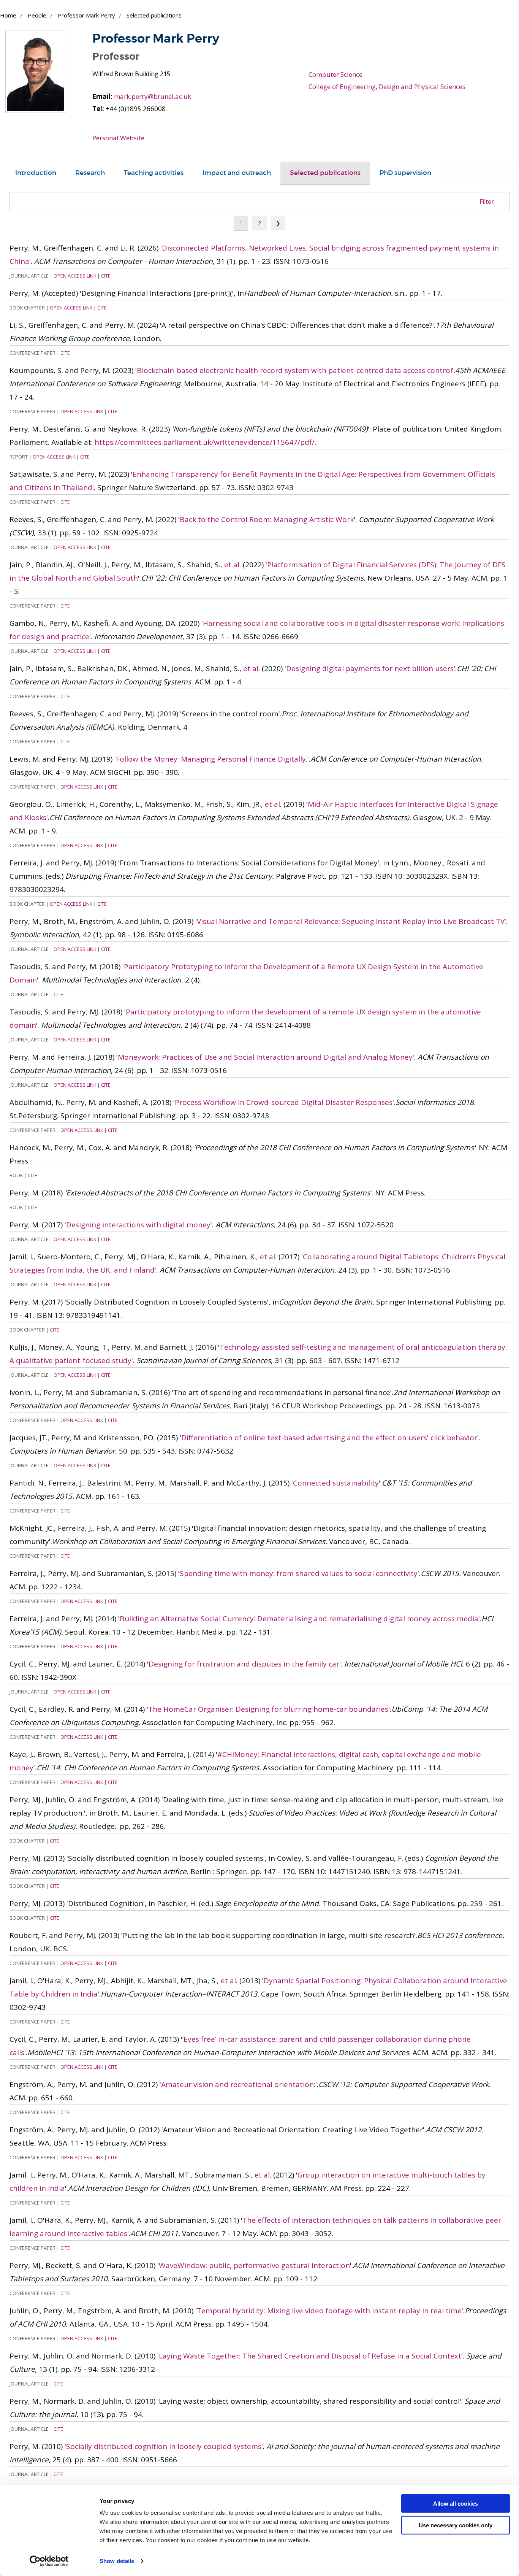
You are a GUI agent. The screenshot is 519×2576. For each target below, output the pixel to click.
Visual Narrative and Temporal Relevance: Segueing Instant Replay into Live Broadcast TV (351, 921)
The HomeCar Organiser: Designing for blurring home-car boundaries (268, 1709)
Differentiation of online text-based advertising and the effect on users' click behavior (329, 1438)
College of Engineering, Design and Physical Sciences (387, 87)
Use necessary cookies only (456, 2525)
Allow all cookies (456, 2504)
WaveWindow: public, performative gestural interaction (254, 2265)
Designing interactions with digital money (138, 1225)
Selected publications (325, 173)
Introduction (36, 173)
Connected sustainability (336, 1483)
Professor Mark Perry (86, 15)
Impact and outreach (237, 173)
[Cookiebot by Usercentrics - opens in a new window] (49, 2561)
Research (90, 173)
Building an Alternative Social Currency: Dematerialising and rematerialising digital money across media (299, 1619)
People (37, 15)
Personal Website (118, 138)
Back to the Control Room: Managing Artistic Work (267, 519)
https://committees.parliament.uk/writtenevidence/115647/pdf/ (205, 442)
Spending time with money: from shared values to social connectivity (299, 1573)
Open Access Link (75, 276)
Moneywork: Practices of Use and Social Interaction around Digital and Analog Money (265, 1057)
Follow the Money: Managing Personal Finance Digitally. (212, 759)
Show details (117, 2561)
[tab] (36, 173)
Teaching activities (154, 173)
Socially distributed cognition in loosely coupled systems (164, 2446)
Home (8, 15)
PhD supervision (405, 173)
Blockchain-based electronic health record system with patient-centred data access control (294, 370)
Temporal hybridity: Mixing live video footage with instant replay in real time (329, 2311)
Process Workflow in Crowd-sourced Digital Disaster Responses (284, 1102)
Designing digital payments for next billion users (370, 668)
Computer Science (335, 74)
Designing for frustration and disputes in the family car (244, 1664)
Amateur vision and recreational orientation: (238, 2084)
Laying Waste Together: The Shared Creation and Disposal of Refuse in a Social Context (310, 2356)
